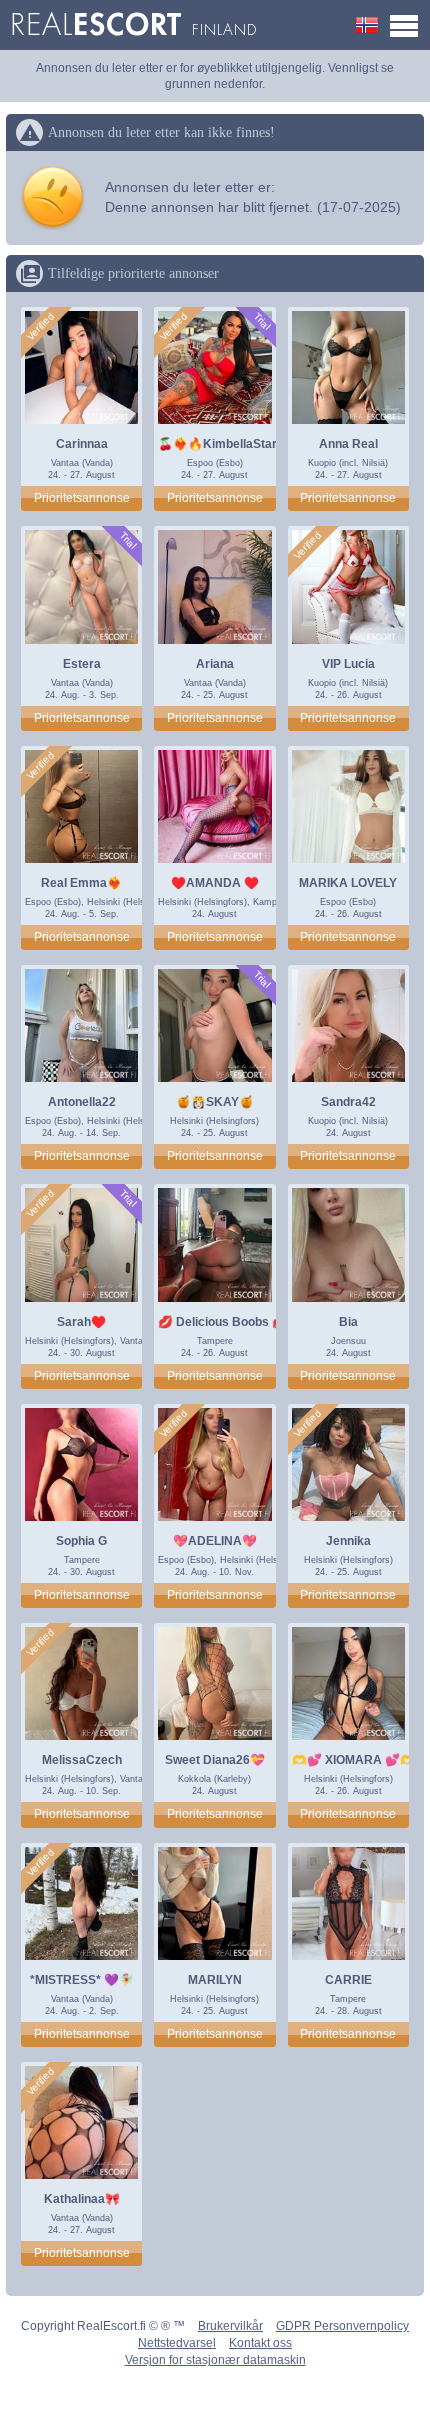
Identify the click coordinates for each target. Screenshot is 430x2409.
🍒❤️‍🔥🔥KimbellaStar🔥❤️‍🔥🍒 (240, 444)
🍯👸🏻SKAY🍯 (215, 1102)
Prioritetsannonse (82, 498)
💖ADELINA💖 (215, 1541)
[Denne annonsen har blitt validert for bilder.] (41, 327)
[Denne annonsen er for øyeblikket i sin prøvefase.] (261, 321)
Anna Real (348, 444)
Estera (82, 664)
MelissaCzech (82, 1760)
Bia (348, 1322)
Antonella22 (82, 1102)
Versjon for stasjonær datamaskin (215, 2360)
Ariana (215, 664)
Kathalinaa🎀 (82, 2199)
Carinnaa (82, 444)
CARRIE (348, 1980)
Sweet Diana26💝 (215, 1760)
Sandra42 (348, 1102)
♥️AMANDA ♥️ (215, 883)
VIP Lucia (348, 664)
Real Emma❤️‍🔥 (81, 883)
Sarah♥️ (81, 1322)
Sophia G (81, 1541)
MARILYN (215, 1980)
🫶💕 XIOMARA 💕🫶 (353, 1760)
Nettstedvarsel (177, 2343)
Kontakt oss (260, 2343)
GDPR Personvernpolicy (342, 2326)
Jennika (348, 1541)
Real (133, 25)
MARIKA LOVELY (348, 883)
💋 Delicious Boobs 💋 (222, 1322)
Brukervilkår (230, 2326)
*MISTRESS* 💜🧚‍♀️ (82, 1980)
